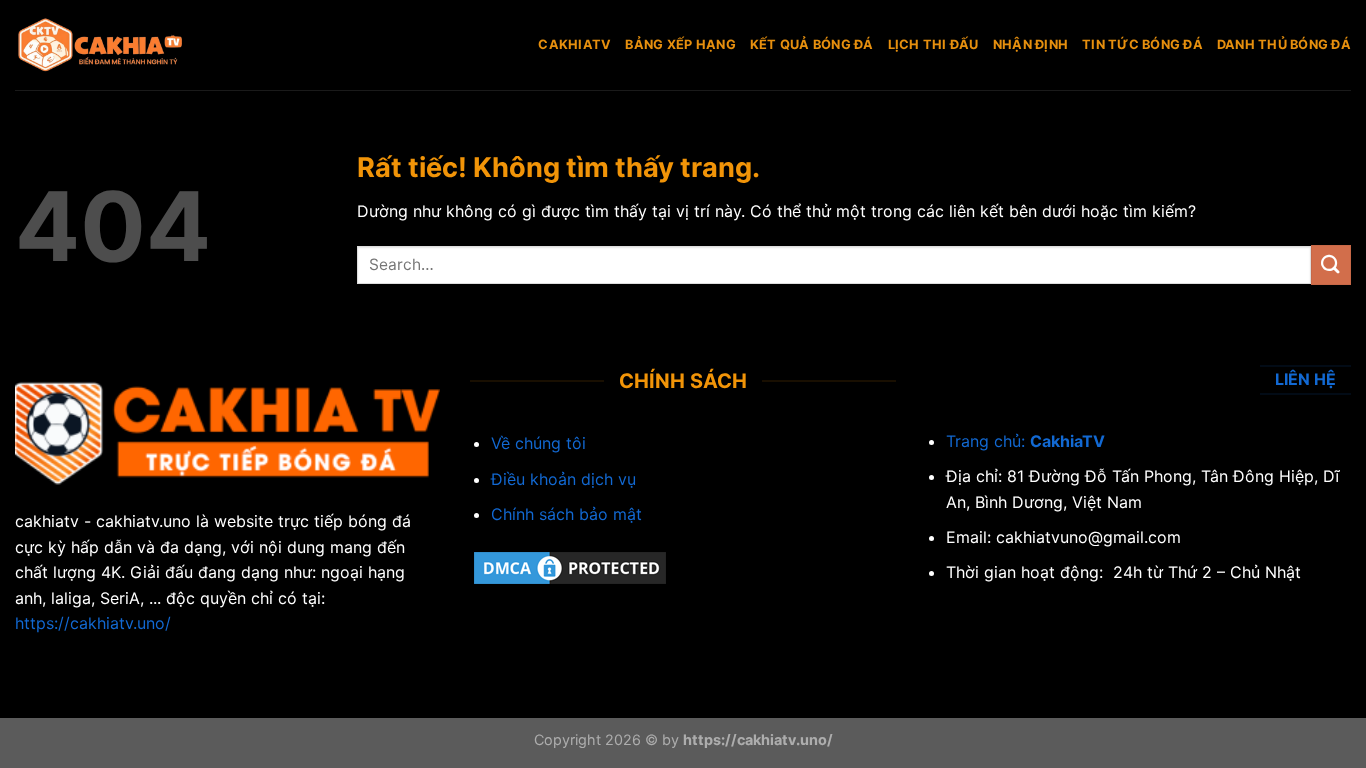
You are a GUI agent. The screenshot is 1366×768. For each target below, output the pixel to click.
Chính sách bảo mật (566, 514)
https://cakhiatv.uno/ (93, 623)
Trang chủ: (988, 441)
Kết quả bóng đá (812, 44)
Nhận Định (1030, 44)
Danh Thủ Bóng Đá (1284, 44)
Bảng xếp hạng (680, 44)
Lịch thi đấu (933, 44)
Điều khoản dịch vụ (563, 479)
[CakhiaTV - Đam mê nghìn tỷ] (115, 45)
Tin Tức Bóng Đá (1142, 44)
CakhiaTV (574, 44)
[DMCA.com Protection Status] (570, 567)
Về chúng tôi (538, 443)
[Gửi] (1331, 264)
